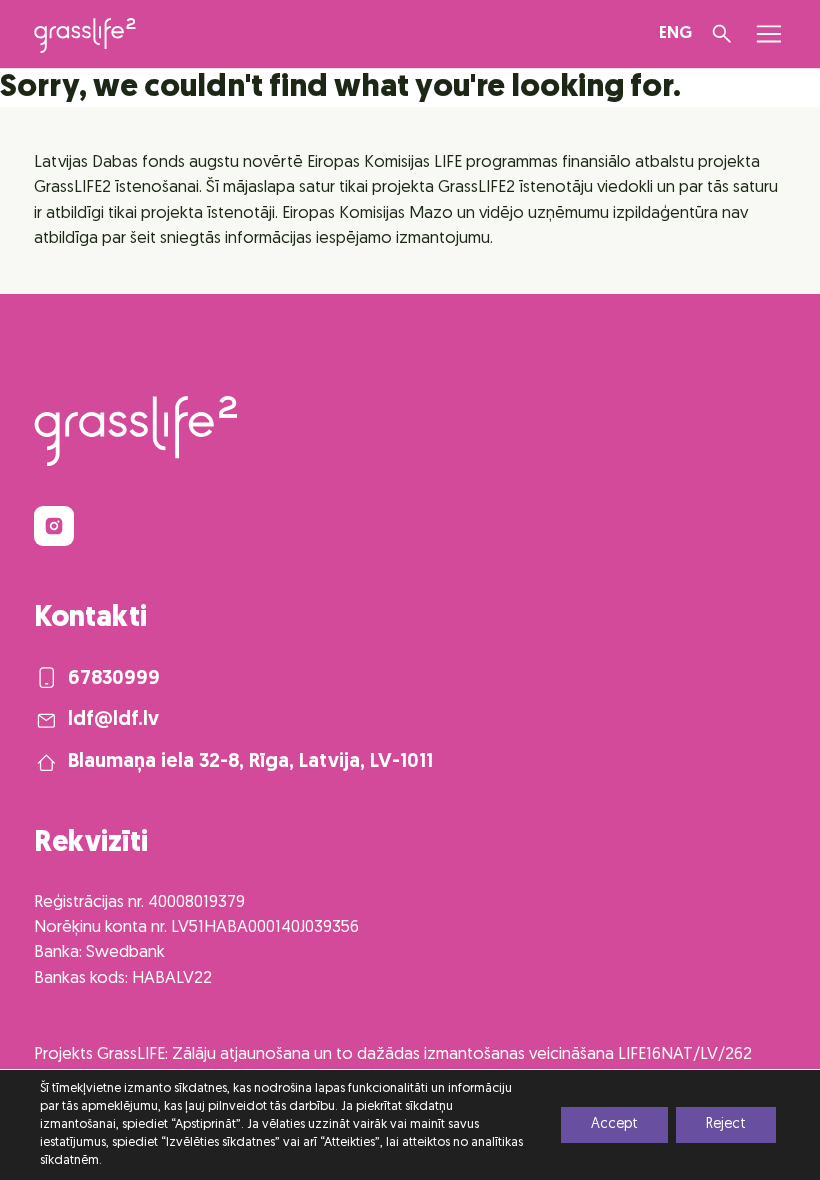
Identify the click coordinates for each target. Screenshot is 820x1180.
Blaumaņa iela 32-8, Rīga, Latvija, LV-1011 (250, 762)
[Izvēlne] (769, 34)
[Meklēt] (722, 34)
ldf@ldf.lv (113, 720)
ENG (675, 33)
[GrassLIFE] (85, 35)
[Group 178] (54, 526)
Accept (614, 1124)
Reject (726, 1124)
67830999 (114, 679)
